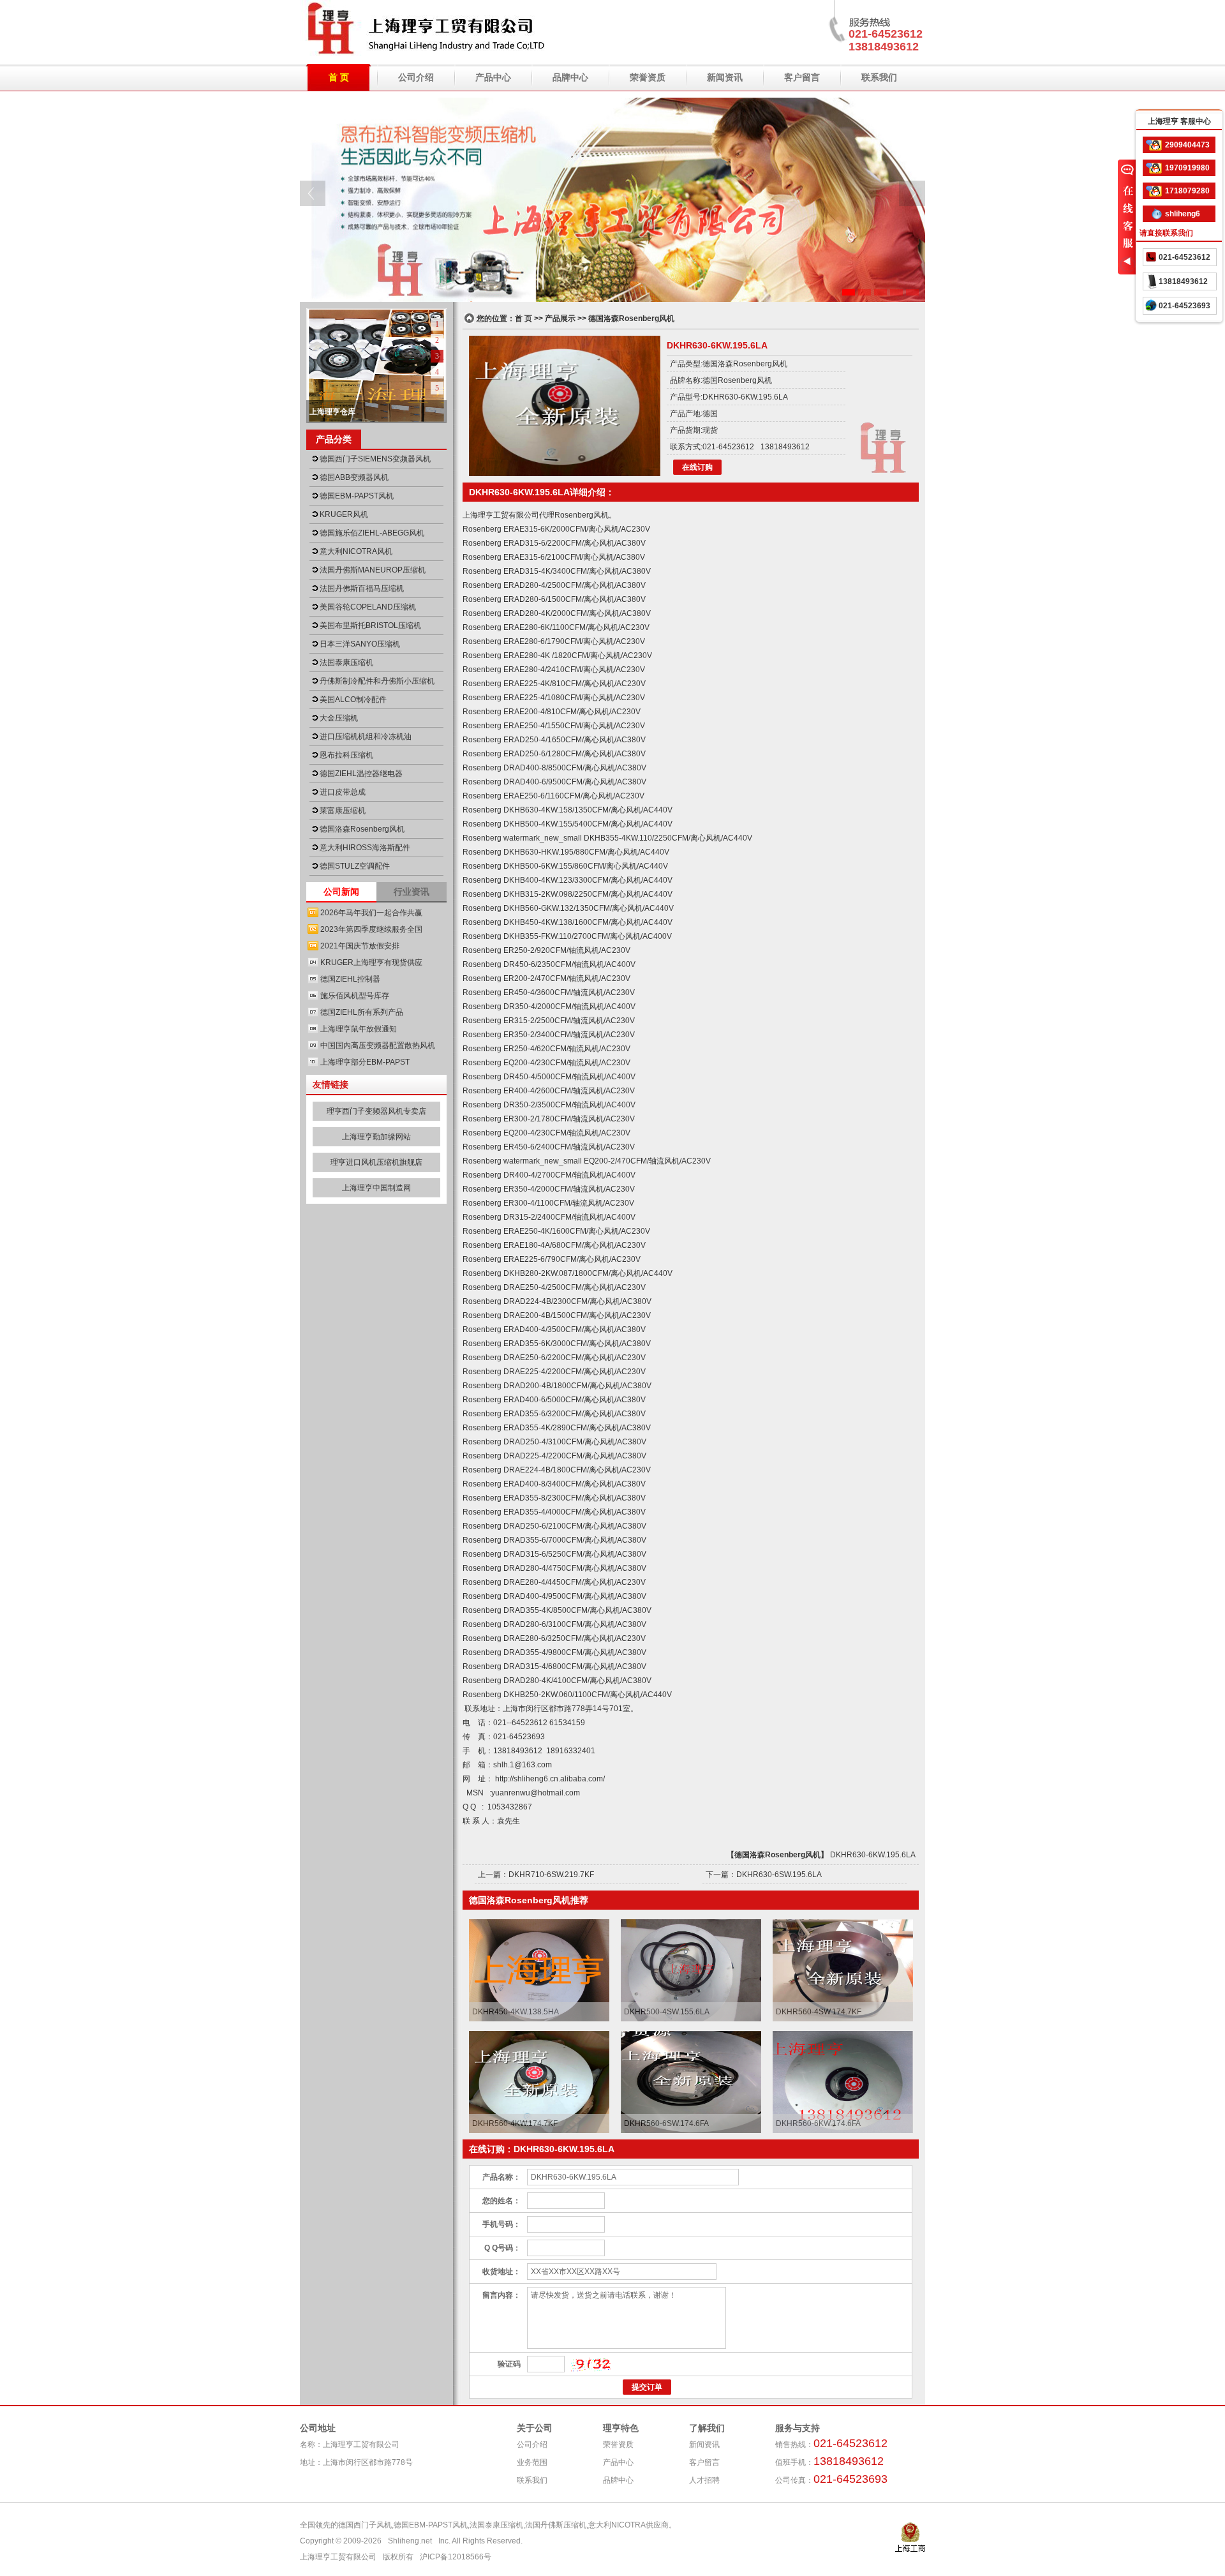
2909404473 (1187, 145)
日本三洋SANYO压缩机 (360, 644)
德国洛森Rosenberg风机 (362, 829)
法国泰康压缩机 (346, 663)
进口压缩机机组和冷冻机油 (366, 737)
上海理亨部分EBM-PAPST (365, 1062)
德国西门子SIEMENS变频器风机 (375, 459)
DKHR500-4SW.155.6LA (667, 2012)
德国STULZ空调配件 (355, 866)
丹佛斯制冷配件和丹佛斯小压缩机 (377, 681)
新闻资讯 (725, 77)
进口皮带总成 (343, 792)
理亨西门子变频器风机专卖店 (376, 1111)
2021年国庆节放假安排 (360, 946)
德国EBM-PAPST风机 (357, 496)
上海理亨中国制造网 (376, 1188)
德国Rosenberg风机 (737, 380)
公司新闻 (341, 892)
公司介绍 (416, 77)
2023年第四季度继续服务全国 (371, 929)
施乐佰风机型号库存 (355, 996)
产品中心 (493, 77)
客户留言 (802, 77)
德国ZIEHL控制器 (350, 979)
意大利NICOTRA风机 (356, 551)
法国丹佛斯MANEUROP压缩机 (373, 570)
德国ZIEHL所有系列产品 (362, 1012)
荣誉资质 (648, 77)
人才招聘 (704, 2480)
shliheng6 (1183, 214)
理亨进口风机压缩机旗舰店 (376, 1162)
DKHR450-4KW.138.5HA (516, 2012)
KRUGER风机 (344, 514)
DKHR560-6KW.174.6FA (818, 2123)
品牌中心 (570, 77)
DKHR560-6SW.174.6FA (666, 2123)
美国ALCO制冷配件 (353, 700)
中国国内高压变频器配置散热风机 (378, 1045)
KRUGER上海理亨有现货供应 (371, 962)
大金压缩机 (339, 718)
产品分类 (334, 439)
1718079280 (1187, 191)
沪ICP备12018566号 (456, 2557)
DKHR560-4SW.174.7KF (819, 2012)
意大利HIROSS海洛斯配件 (365, 848)
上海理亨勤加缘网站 (376, 1137)
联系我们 (879, 77)
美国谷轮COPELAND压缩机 (368, 607)
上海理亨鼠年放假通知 (359, 1029)
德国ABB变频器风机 (354, 477)
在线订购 (697, 467)
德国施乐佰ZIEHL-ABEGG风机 (372, 533)
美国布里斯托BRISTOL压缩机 (370, 625)
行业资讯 (412, 892)
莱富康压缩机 (343, 811)
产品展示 (560, 318)
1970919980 (1187, 168)
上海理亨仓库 (332, 412)
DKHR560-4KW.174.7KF (515, 2123)
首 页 (339, 77)
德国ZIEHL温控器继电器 (361, 774)
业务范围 (532, 2462)
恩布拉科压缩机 (346, 755)
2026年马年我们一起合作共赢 (371, 913)
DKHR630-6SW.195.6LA (779, 1875)
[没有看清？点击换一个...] (591, 2365)
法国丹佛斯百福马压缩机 (362, 588)
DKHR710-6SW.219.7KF (551, 1875)
